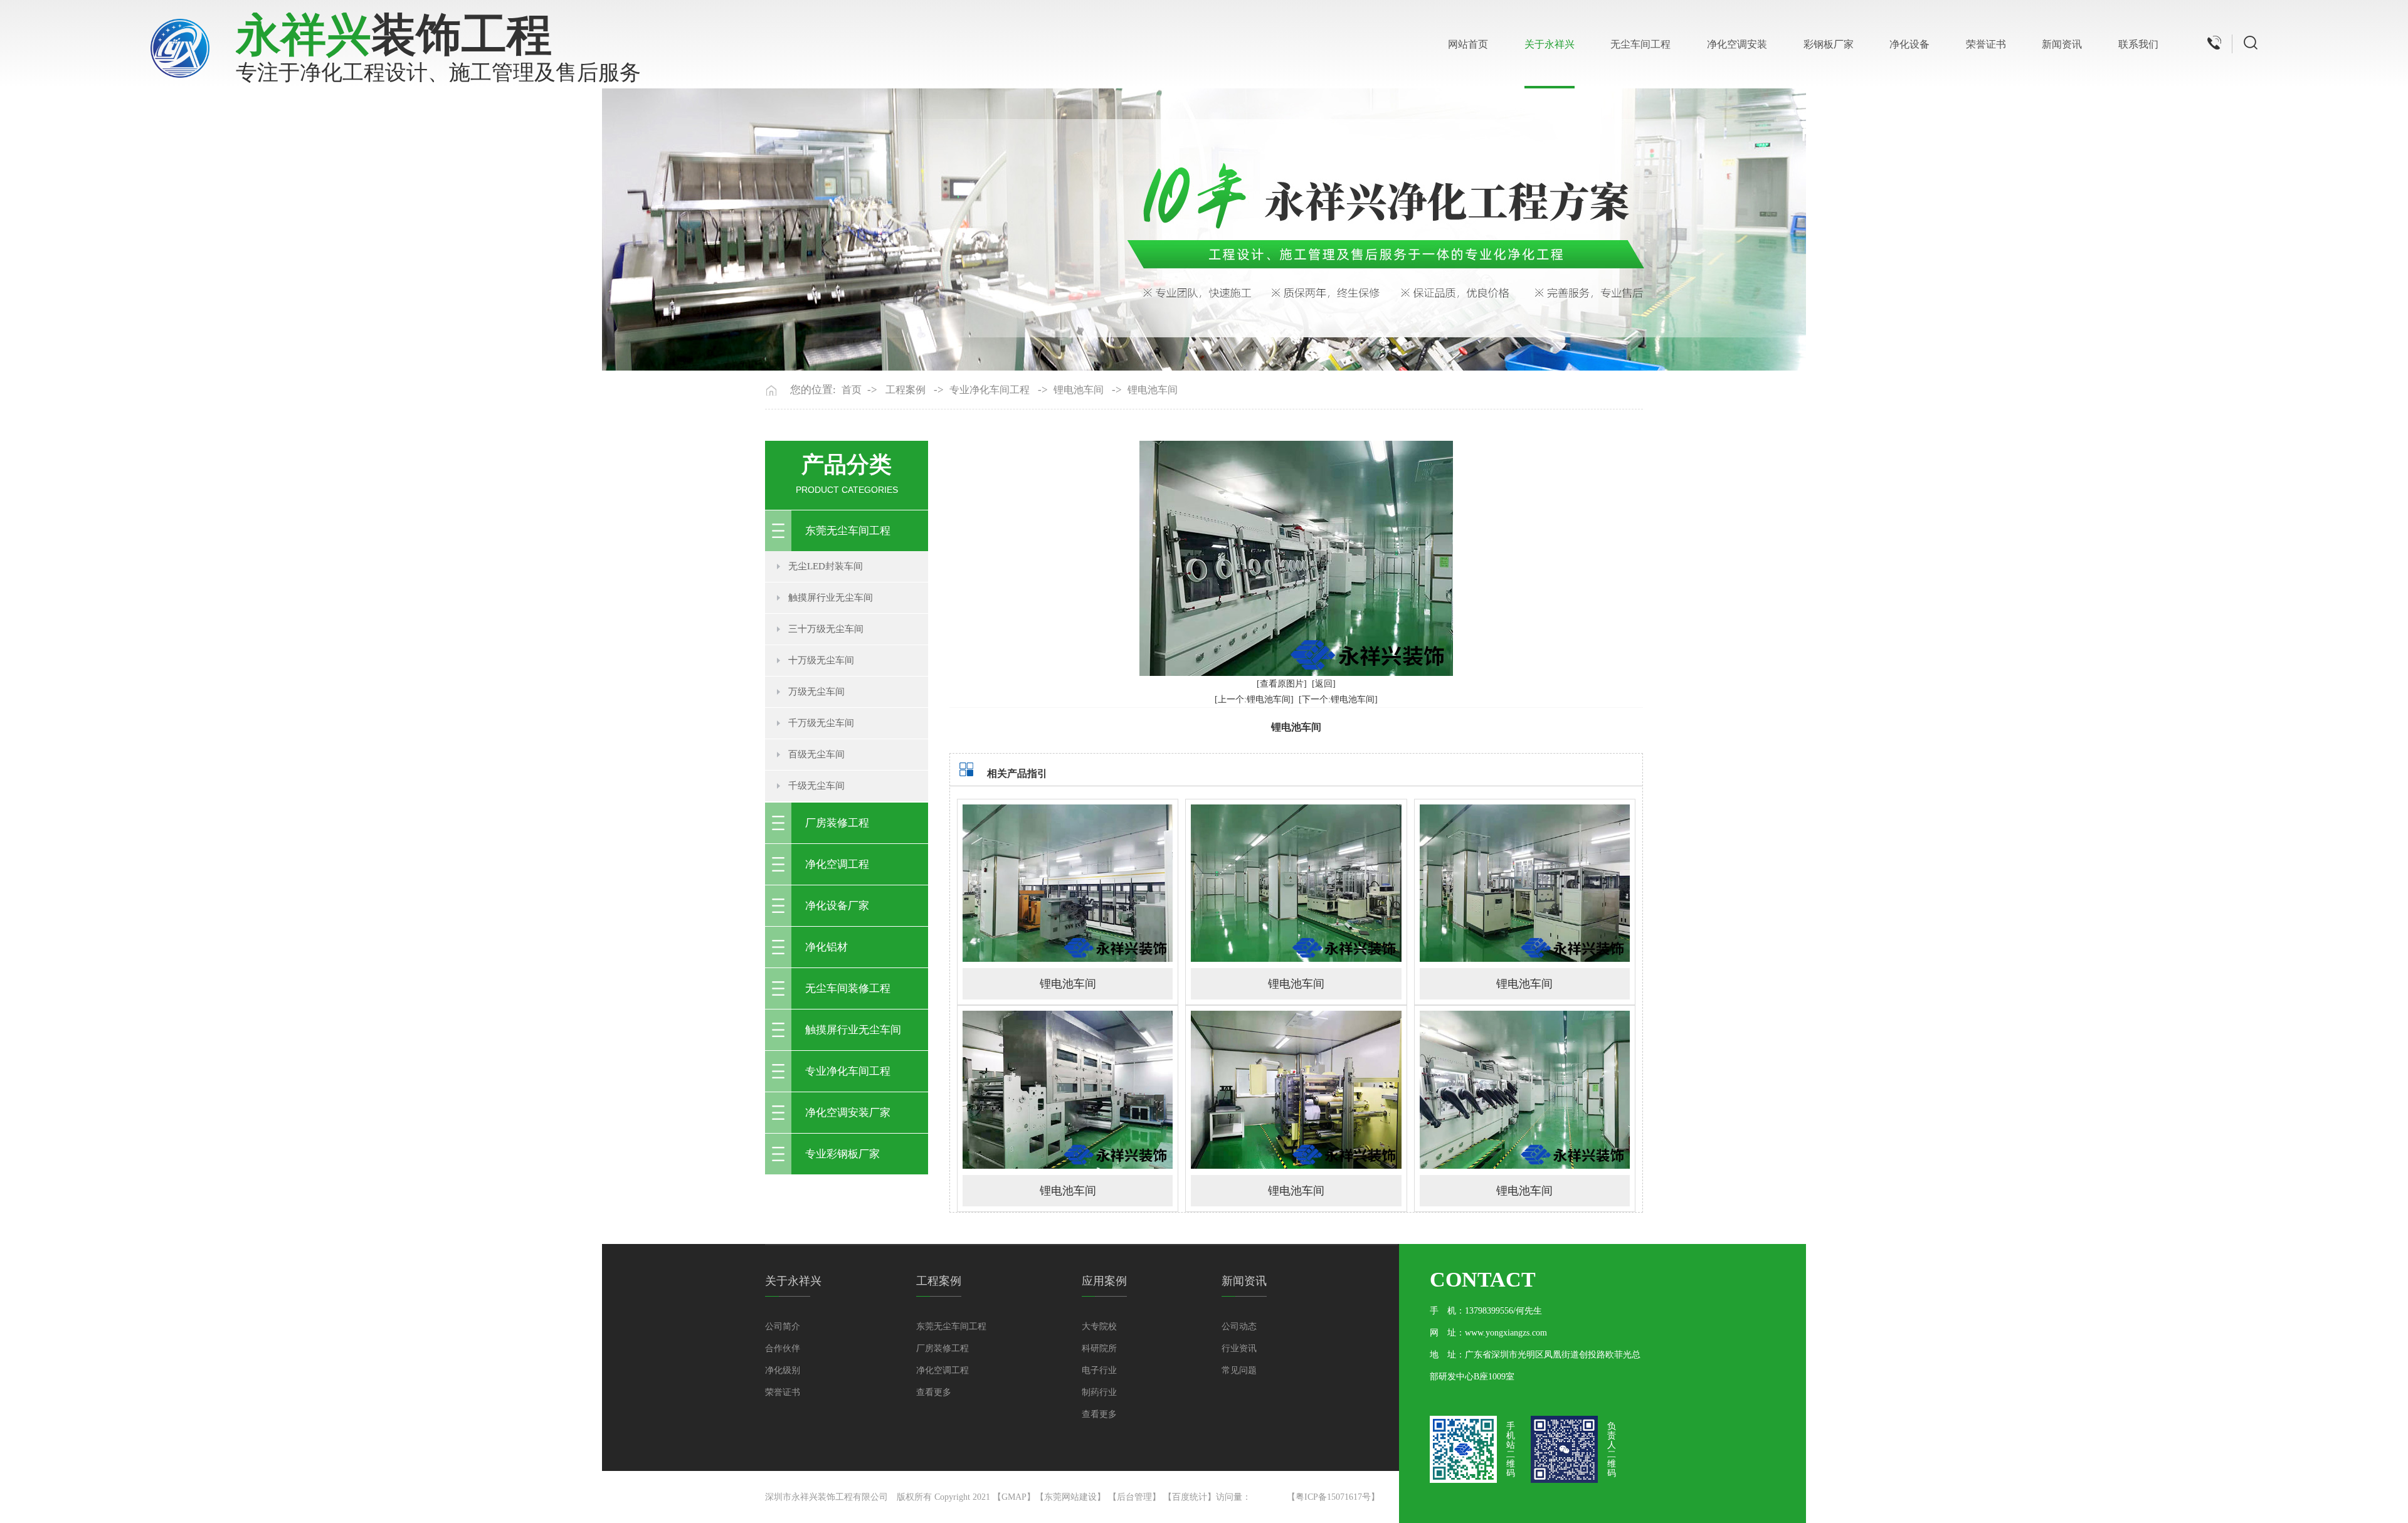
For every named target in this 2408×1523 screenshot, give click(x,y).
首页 (852, 390)
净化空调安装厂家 (848, 1113)
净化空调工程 (837, 864)
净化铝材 (826, 947)
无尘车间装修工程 (848, 988)
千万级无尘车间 (821, 723)
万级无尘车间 (816, 692)
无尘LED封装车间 (826, 566)
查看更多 (934, 1392)
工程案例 (906, 390)
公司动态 (1239, 1326)
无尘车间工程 (1640, 44)
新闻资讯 (2062, 44)
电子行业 (1099, 1370)
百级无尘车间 (816, 754)
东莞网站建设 (1070, 1497)
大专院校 (1099, 1326)
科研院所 (1099, 1348)
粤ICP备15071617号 (1333, 1497)
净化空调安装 (1737, 44)
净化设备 (1909, 44)
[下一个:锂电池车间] (1338, 699)
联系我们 (2138, 44)
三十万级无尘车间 (826, 629)
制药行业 (1099, 1392)
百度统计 (1190, 1497)
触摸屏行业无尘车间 (831, 598)
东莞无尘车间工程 (848, 531)
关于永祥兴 (1550, 44)
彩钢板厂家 (1829, 44)
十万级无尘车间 (821, 660)
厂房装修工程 (837, 823)
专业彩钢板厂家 (842, 1154)
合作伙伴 (783, 1348)
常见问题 (1239, 1370)
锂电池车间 (1079, 390)
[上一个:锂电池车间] (1254, 699)
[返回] (1324, 684)
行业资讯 (1239, 1348)
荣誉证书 (1986, 44)
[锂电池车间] (1068, 883)
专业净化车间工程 (990, 390)
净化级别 (783, 1370)
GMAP (1014, 1497)
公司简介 (783, 1326)
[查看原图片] (1282, 684)
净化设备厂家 (837, 906)
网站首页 (1468, 44)
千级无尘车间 (816, 786)
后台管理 (1134, 1497)
